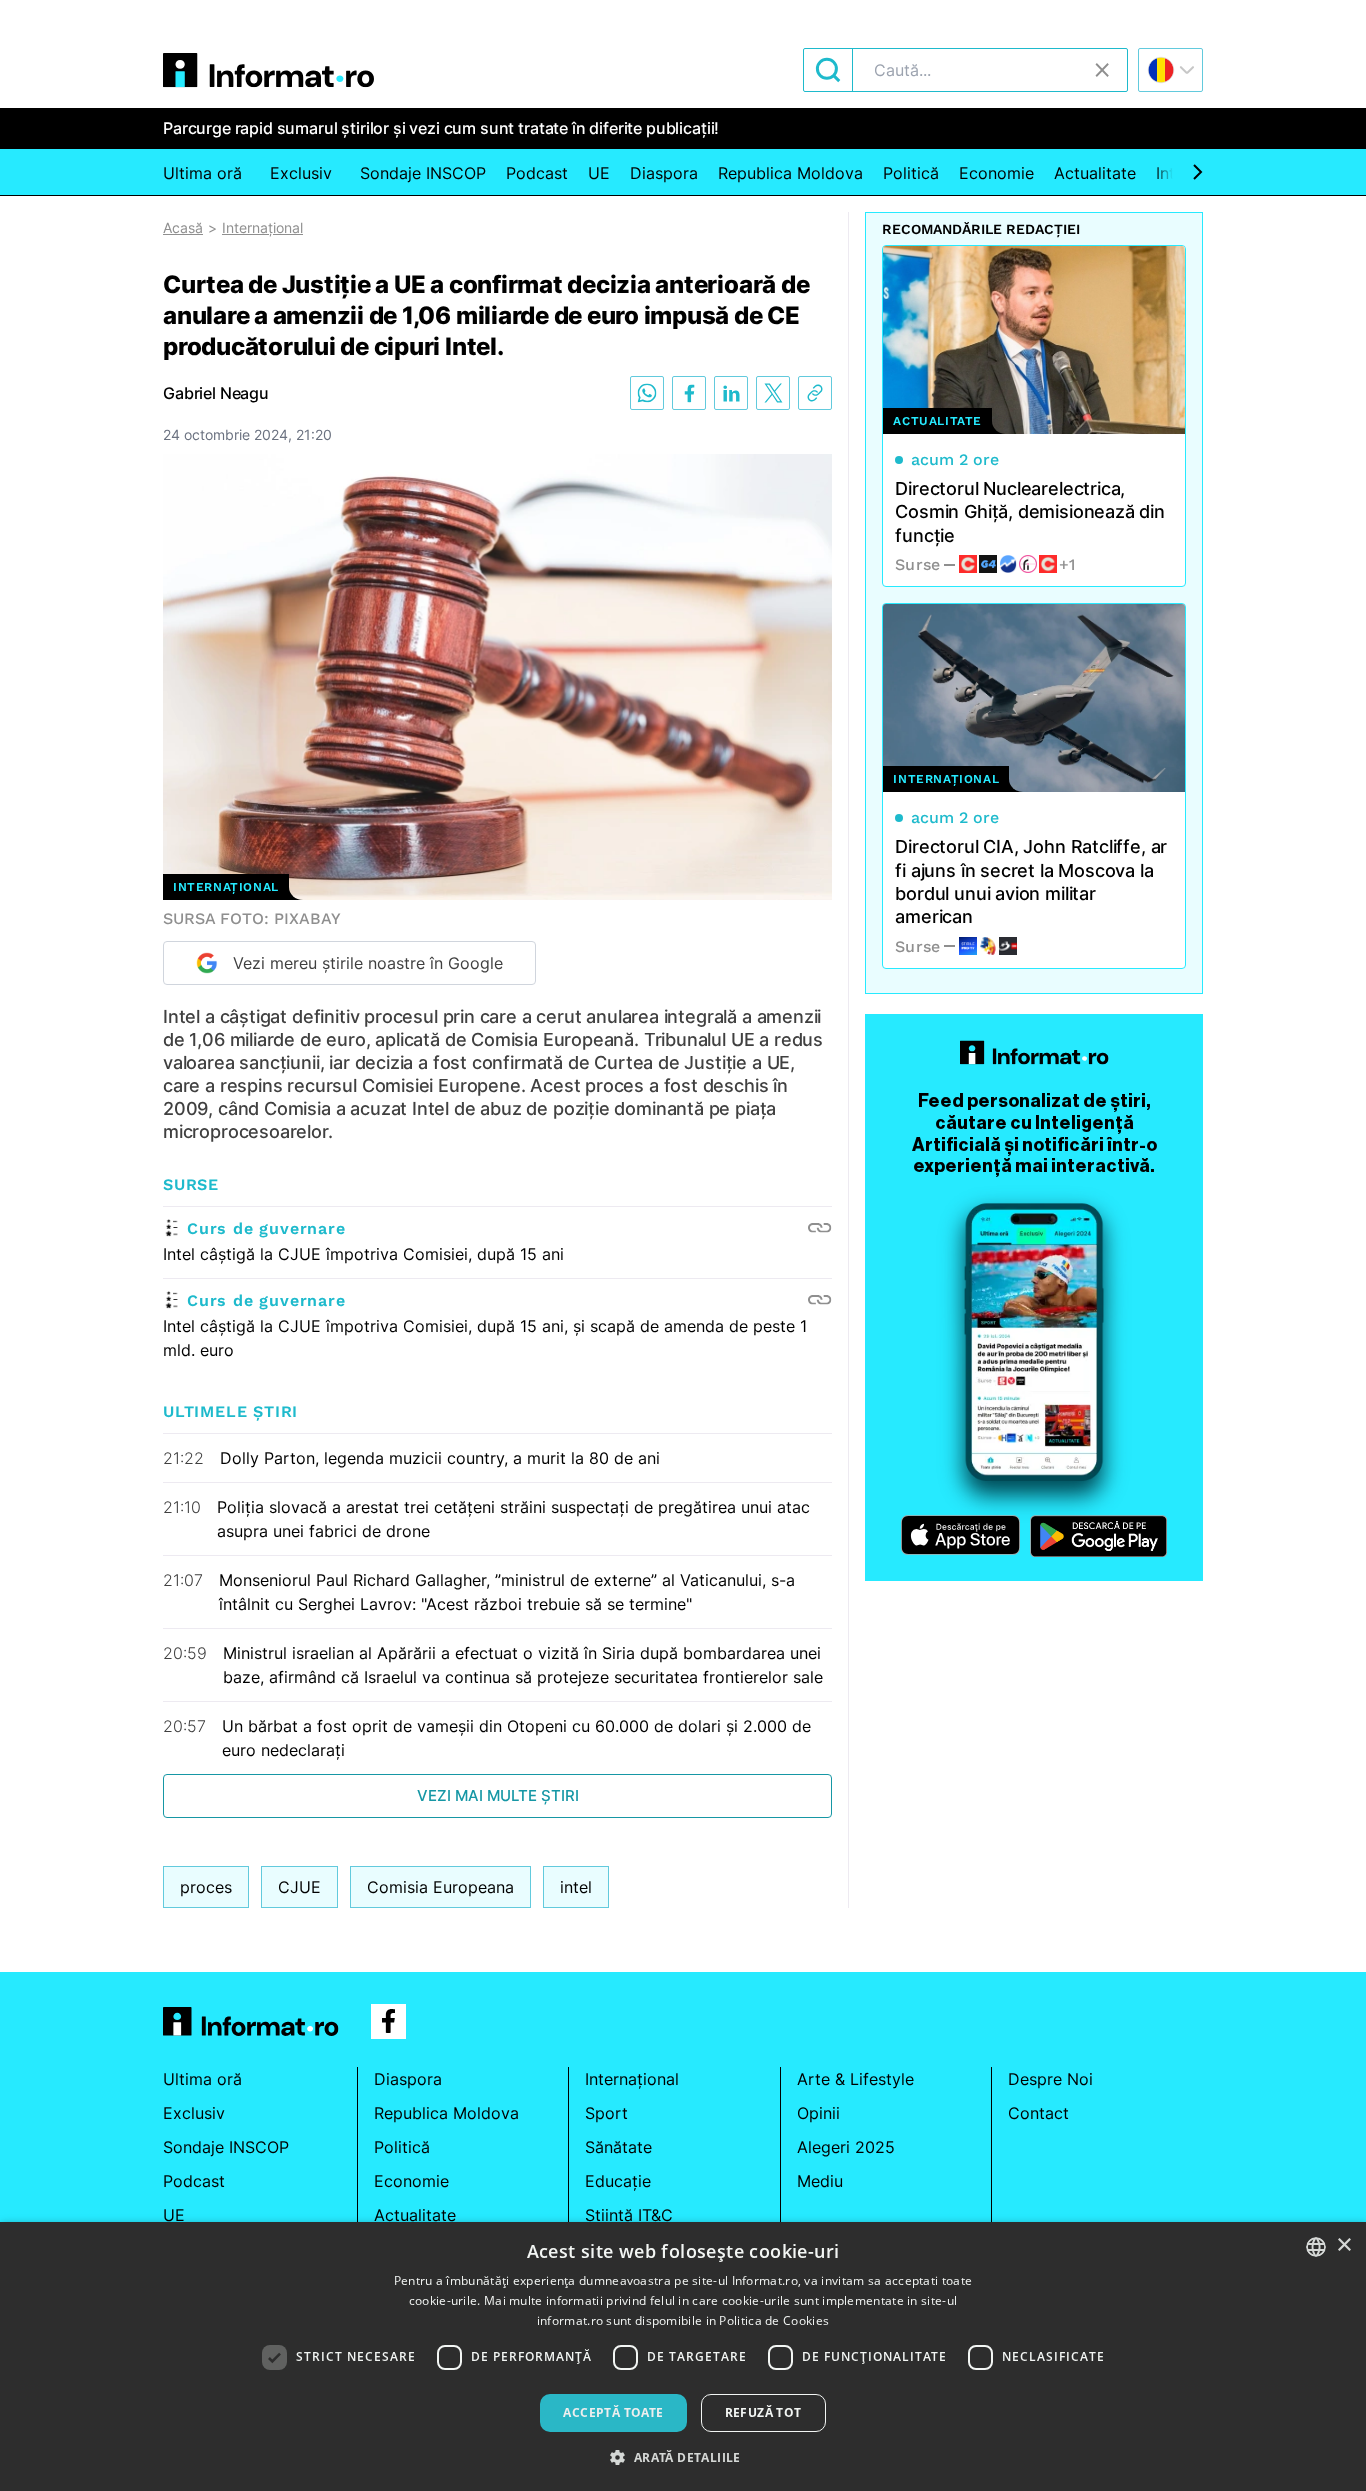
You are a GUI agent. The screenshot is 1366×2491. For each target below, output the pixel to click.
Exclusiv (301, 173)
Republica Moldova (790, 173)
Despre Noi (1050, 2079)
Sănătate (618, 2147)
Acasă (183, 227)
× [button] (1343, 2245)
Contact (1038, 2113)
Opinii (818, 2113)
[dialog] (683, 2356)
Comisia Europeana (440, 1887)
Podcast (537, 173)
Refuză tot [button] (763, 2412)
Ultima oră (202, 173)
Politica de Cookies (774, 2320)
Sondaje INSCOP (423, 173)
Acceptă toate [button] (613, 2412)
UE (599, 173)
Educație (618, 2181)
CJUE (299, 1887)
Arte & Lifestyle (855, 2079)
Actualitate (1095, 173)
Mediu (820, 2181)
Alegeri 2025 (846, 2147)
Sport (606, 2113)
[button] (682, 2457)
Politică (911, 173)
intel (576, 1887)
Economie (996, 173)
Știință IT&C (629, 2215)
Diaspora (664, 173)
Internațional (262, 227)
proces (206, 1887)
